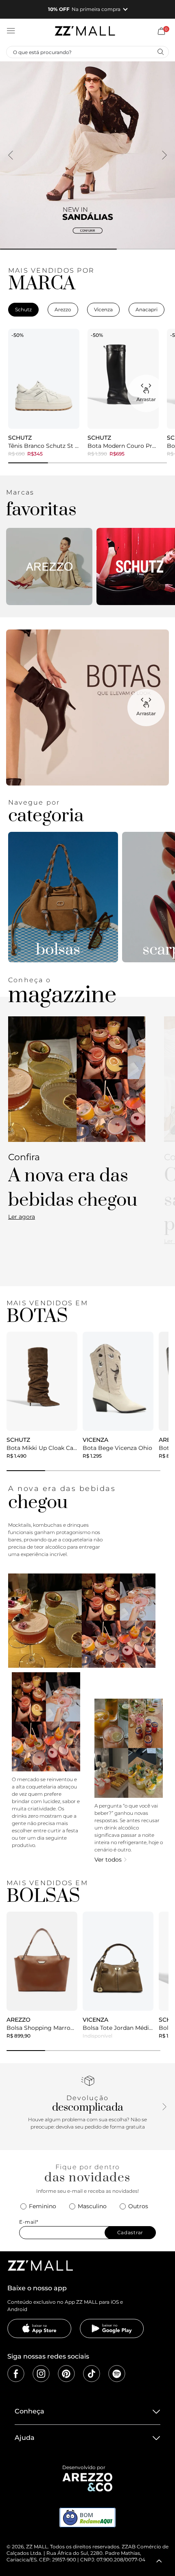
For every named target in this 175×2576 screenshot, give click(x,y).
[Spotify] (117, 2374)
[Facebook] (16, 2374)
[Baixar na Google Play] (112, 2329)
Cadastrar (130, 2232)
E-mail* (29, 2222)
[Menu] (11, 31)
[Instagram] (41, 2374)
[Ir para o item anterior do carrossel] (11, 155)
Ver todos (108, 1860)
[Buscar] (160, 52)
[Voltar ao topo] (159, 2561)
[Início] (85, 31)
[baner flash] (87, 155)
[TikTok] (92, 2374)
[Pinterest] (66, 2374)
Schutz (23, 309)
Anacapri (147, 309)
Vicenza (103, 309)
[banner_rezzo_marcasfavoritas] (49, 566)
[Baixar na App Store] (39, 2329)
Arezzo (63, 309)
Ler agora (22, 1217)
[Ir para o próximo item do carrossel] (164, 155)
